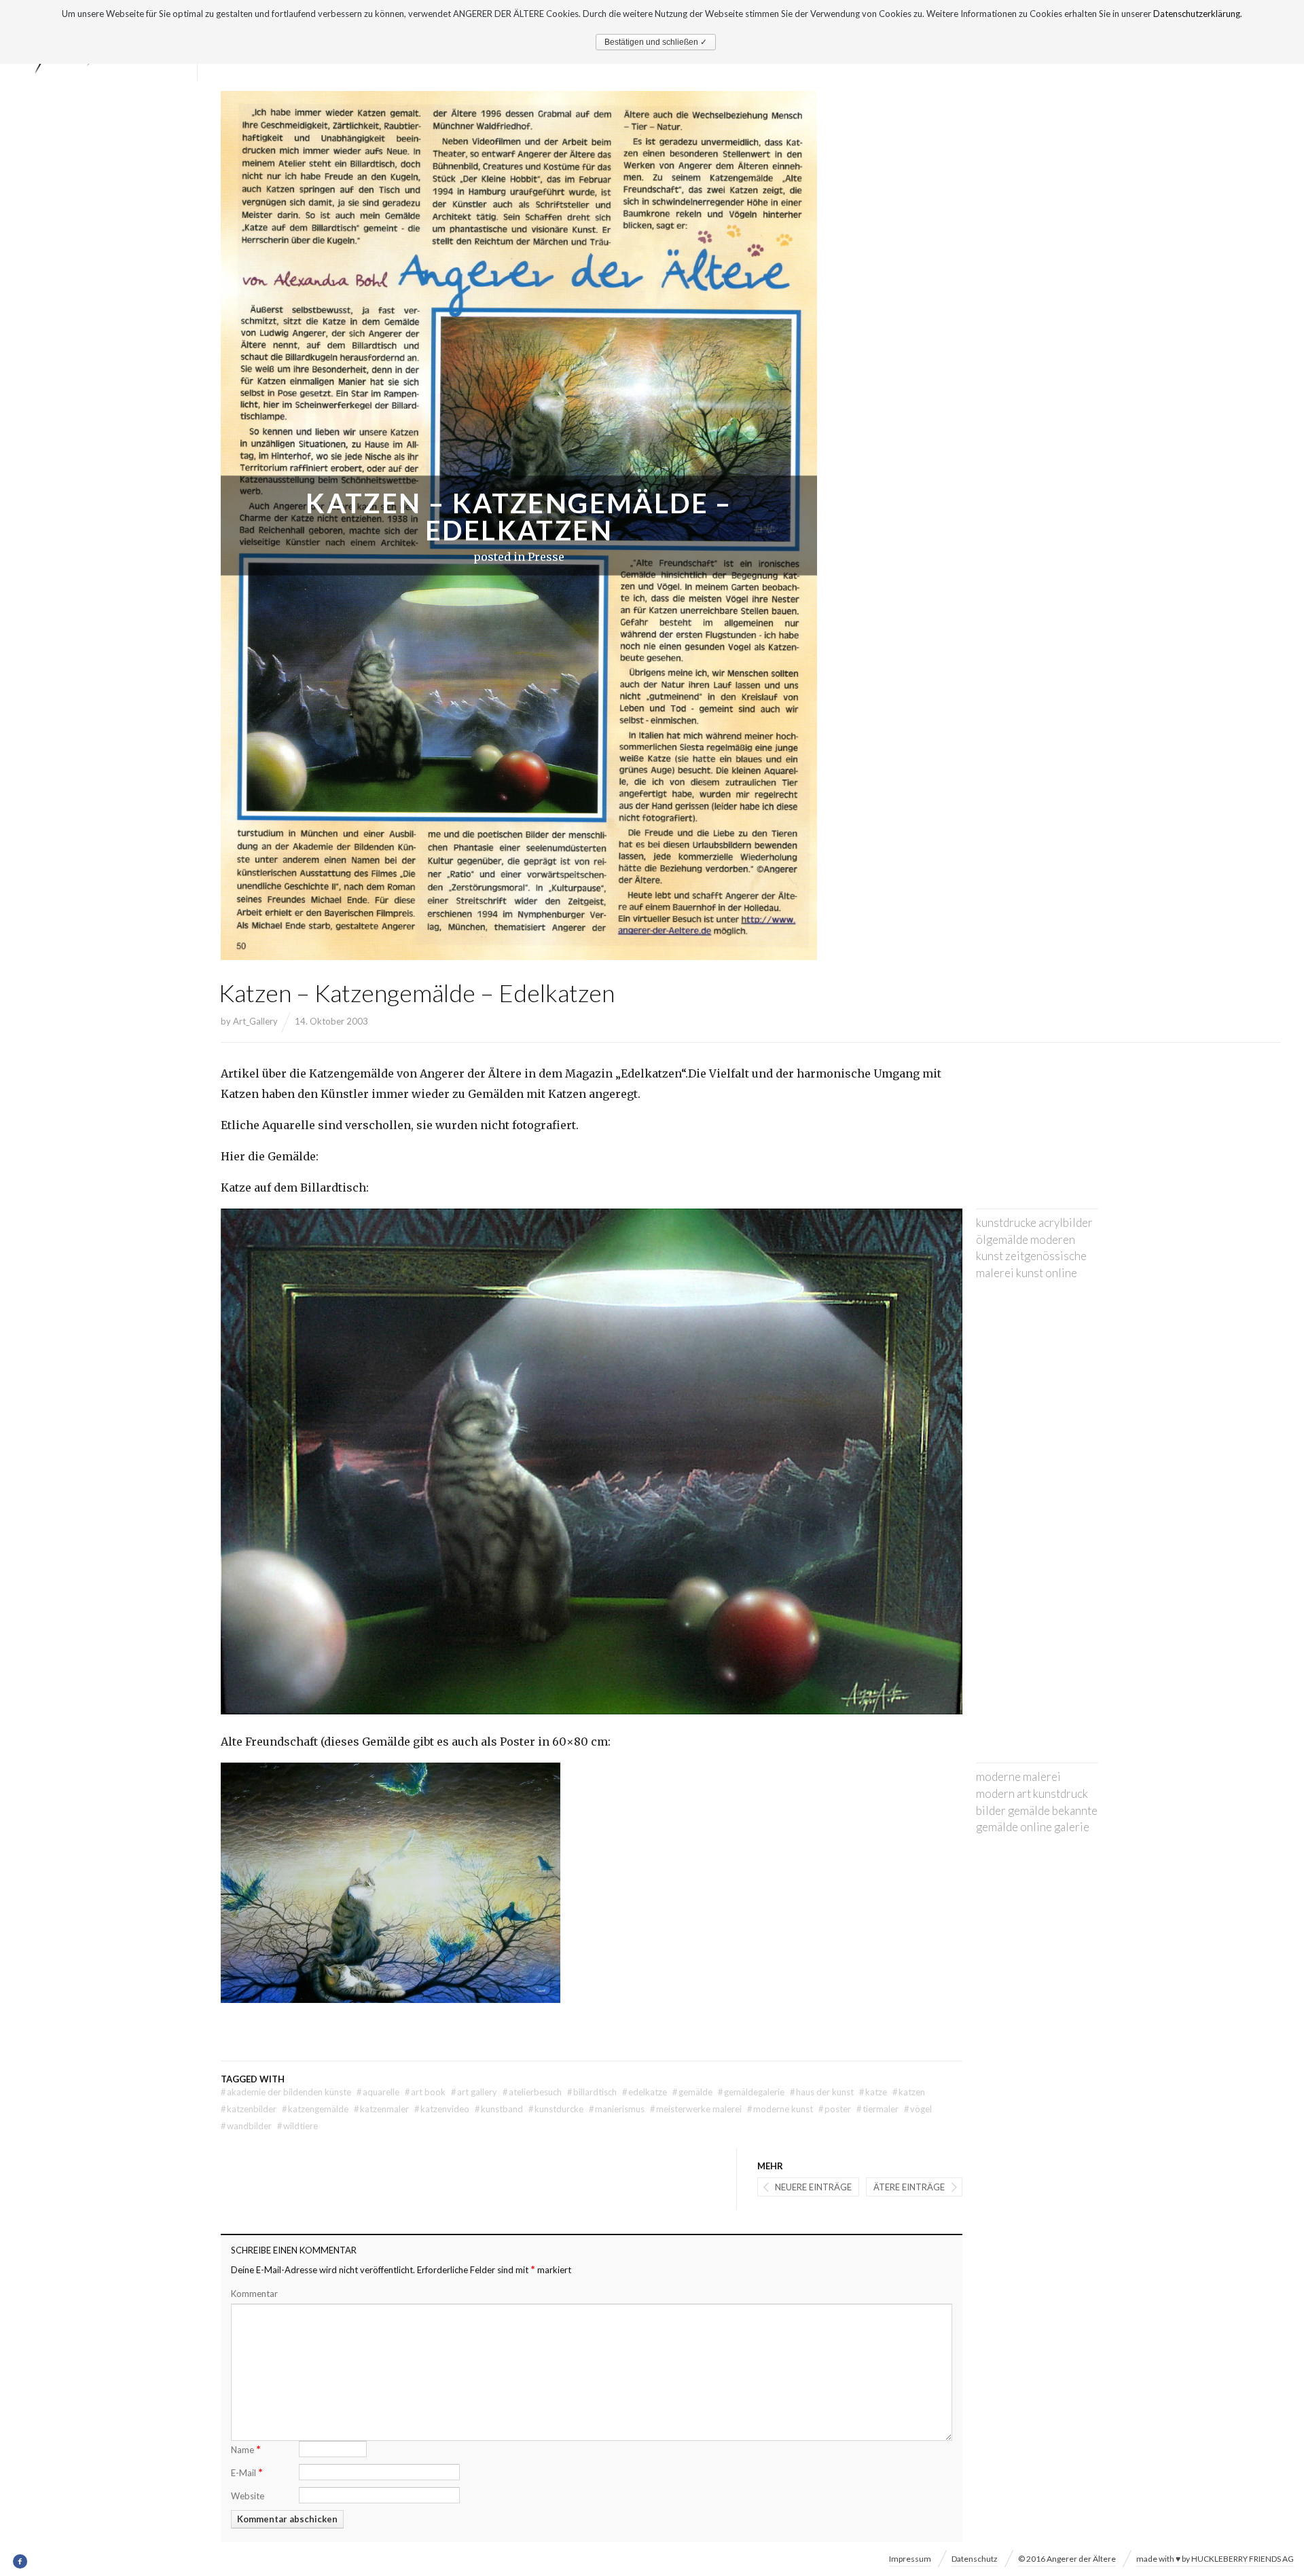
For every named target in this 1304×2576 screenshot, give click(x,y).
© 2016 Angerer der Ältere (1067, 2559)
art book (425, 2092)
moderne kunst (780, 2109)
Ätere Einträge (909, 2187)
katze (873, 2092)
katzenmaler (381, 2109)
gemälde (692, 2092)
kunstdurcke (556, 2109)
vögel (918, 2109)
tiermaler (877, 2109)
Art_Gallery (255, 1021)
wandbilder (246, 2126)
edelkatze (645, 2092)
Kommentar (254, 2294)
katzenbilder (249, 2109)
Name (246, 2449)
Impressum (910, 2559)
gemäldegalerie (751, 2092)
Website (248, 2496)
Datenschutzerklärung (1197, 14)
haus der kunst (822, 2092)
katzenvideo (442, 2109)
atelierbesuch (532, 2092)
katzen (909, 2092)
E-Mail (247, 2472)
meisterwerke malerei (696, 2109)
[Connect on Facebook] (21, 2562)
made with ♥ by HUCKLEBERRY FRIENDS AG (1215, 2559)
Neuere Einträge (813, 2187)
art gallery (474, 2092)
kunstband (499, 2109)
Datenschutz (975, 2559)
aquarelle (378, 2092)
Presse (546, 557)
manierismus (617, 2109)
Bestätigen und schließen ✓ (656, 42)
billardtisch (592, 2092)
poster (835, 2109)
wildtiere (297, 2126)
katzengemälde (315, 2109)
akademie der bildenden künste (286, 2092)
